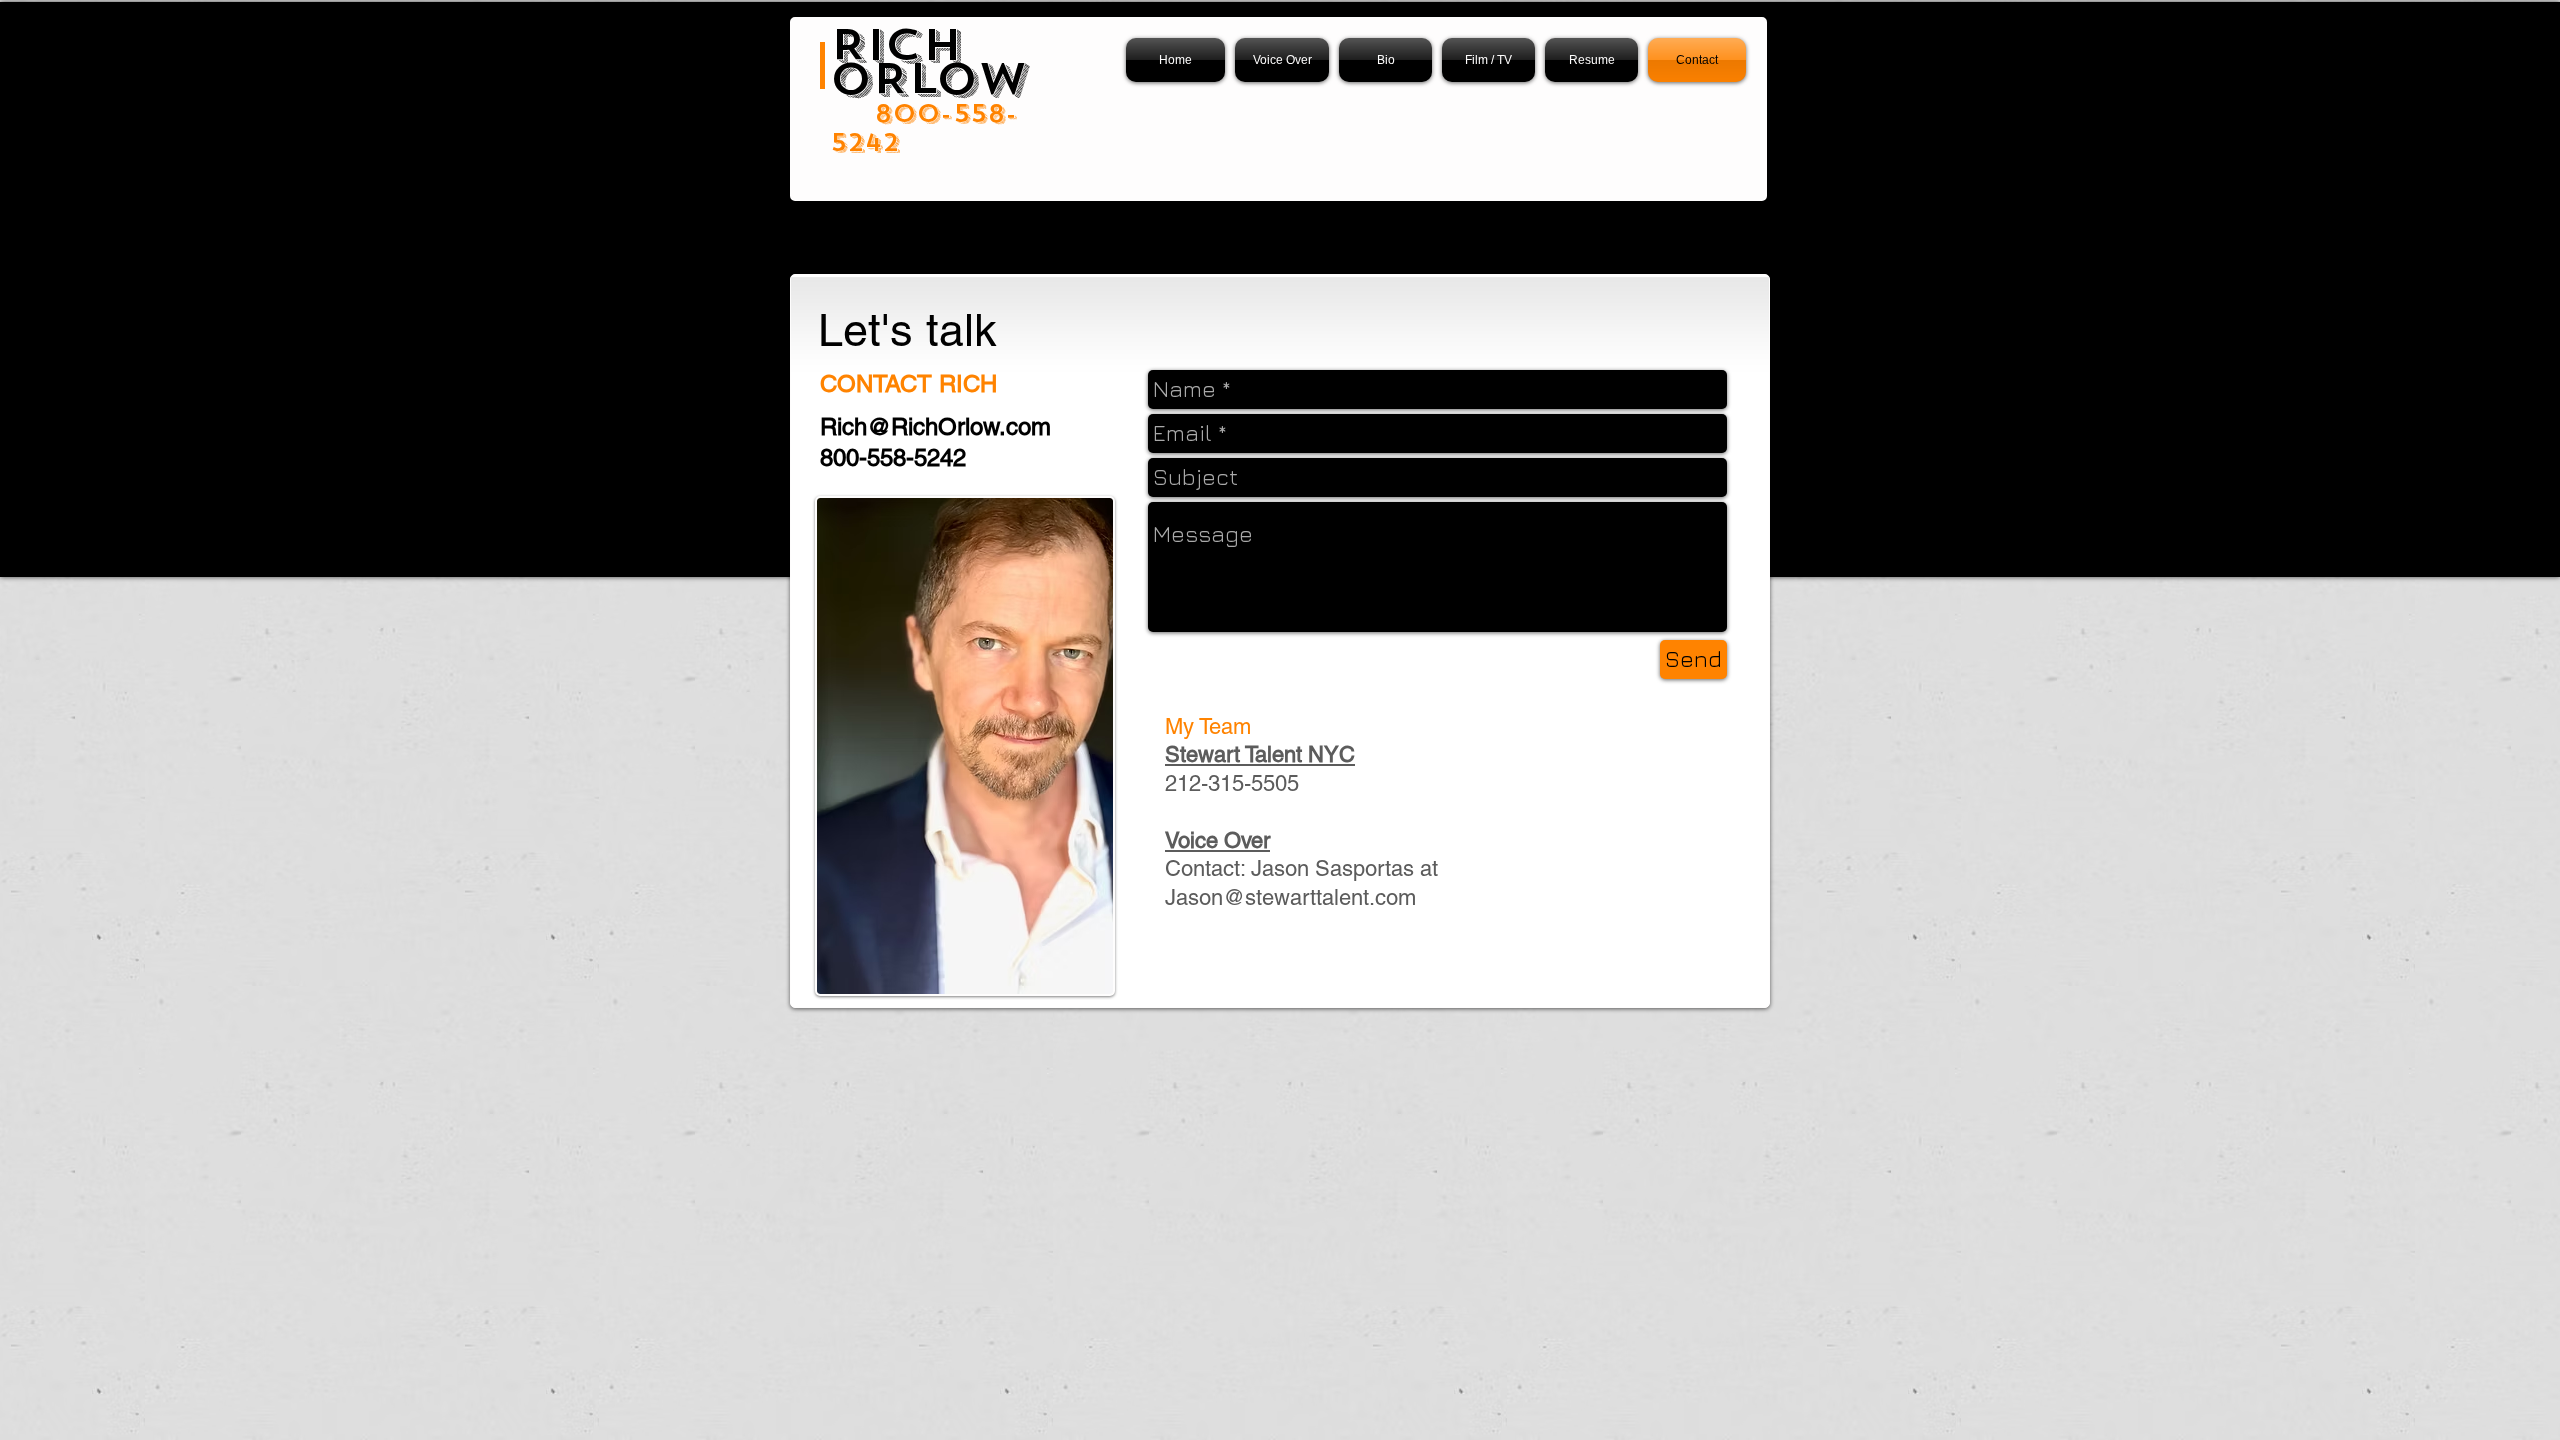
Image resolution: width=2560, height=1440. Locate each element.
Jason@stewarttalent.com (1290, 897)
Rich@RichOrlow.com (935, 426)
